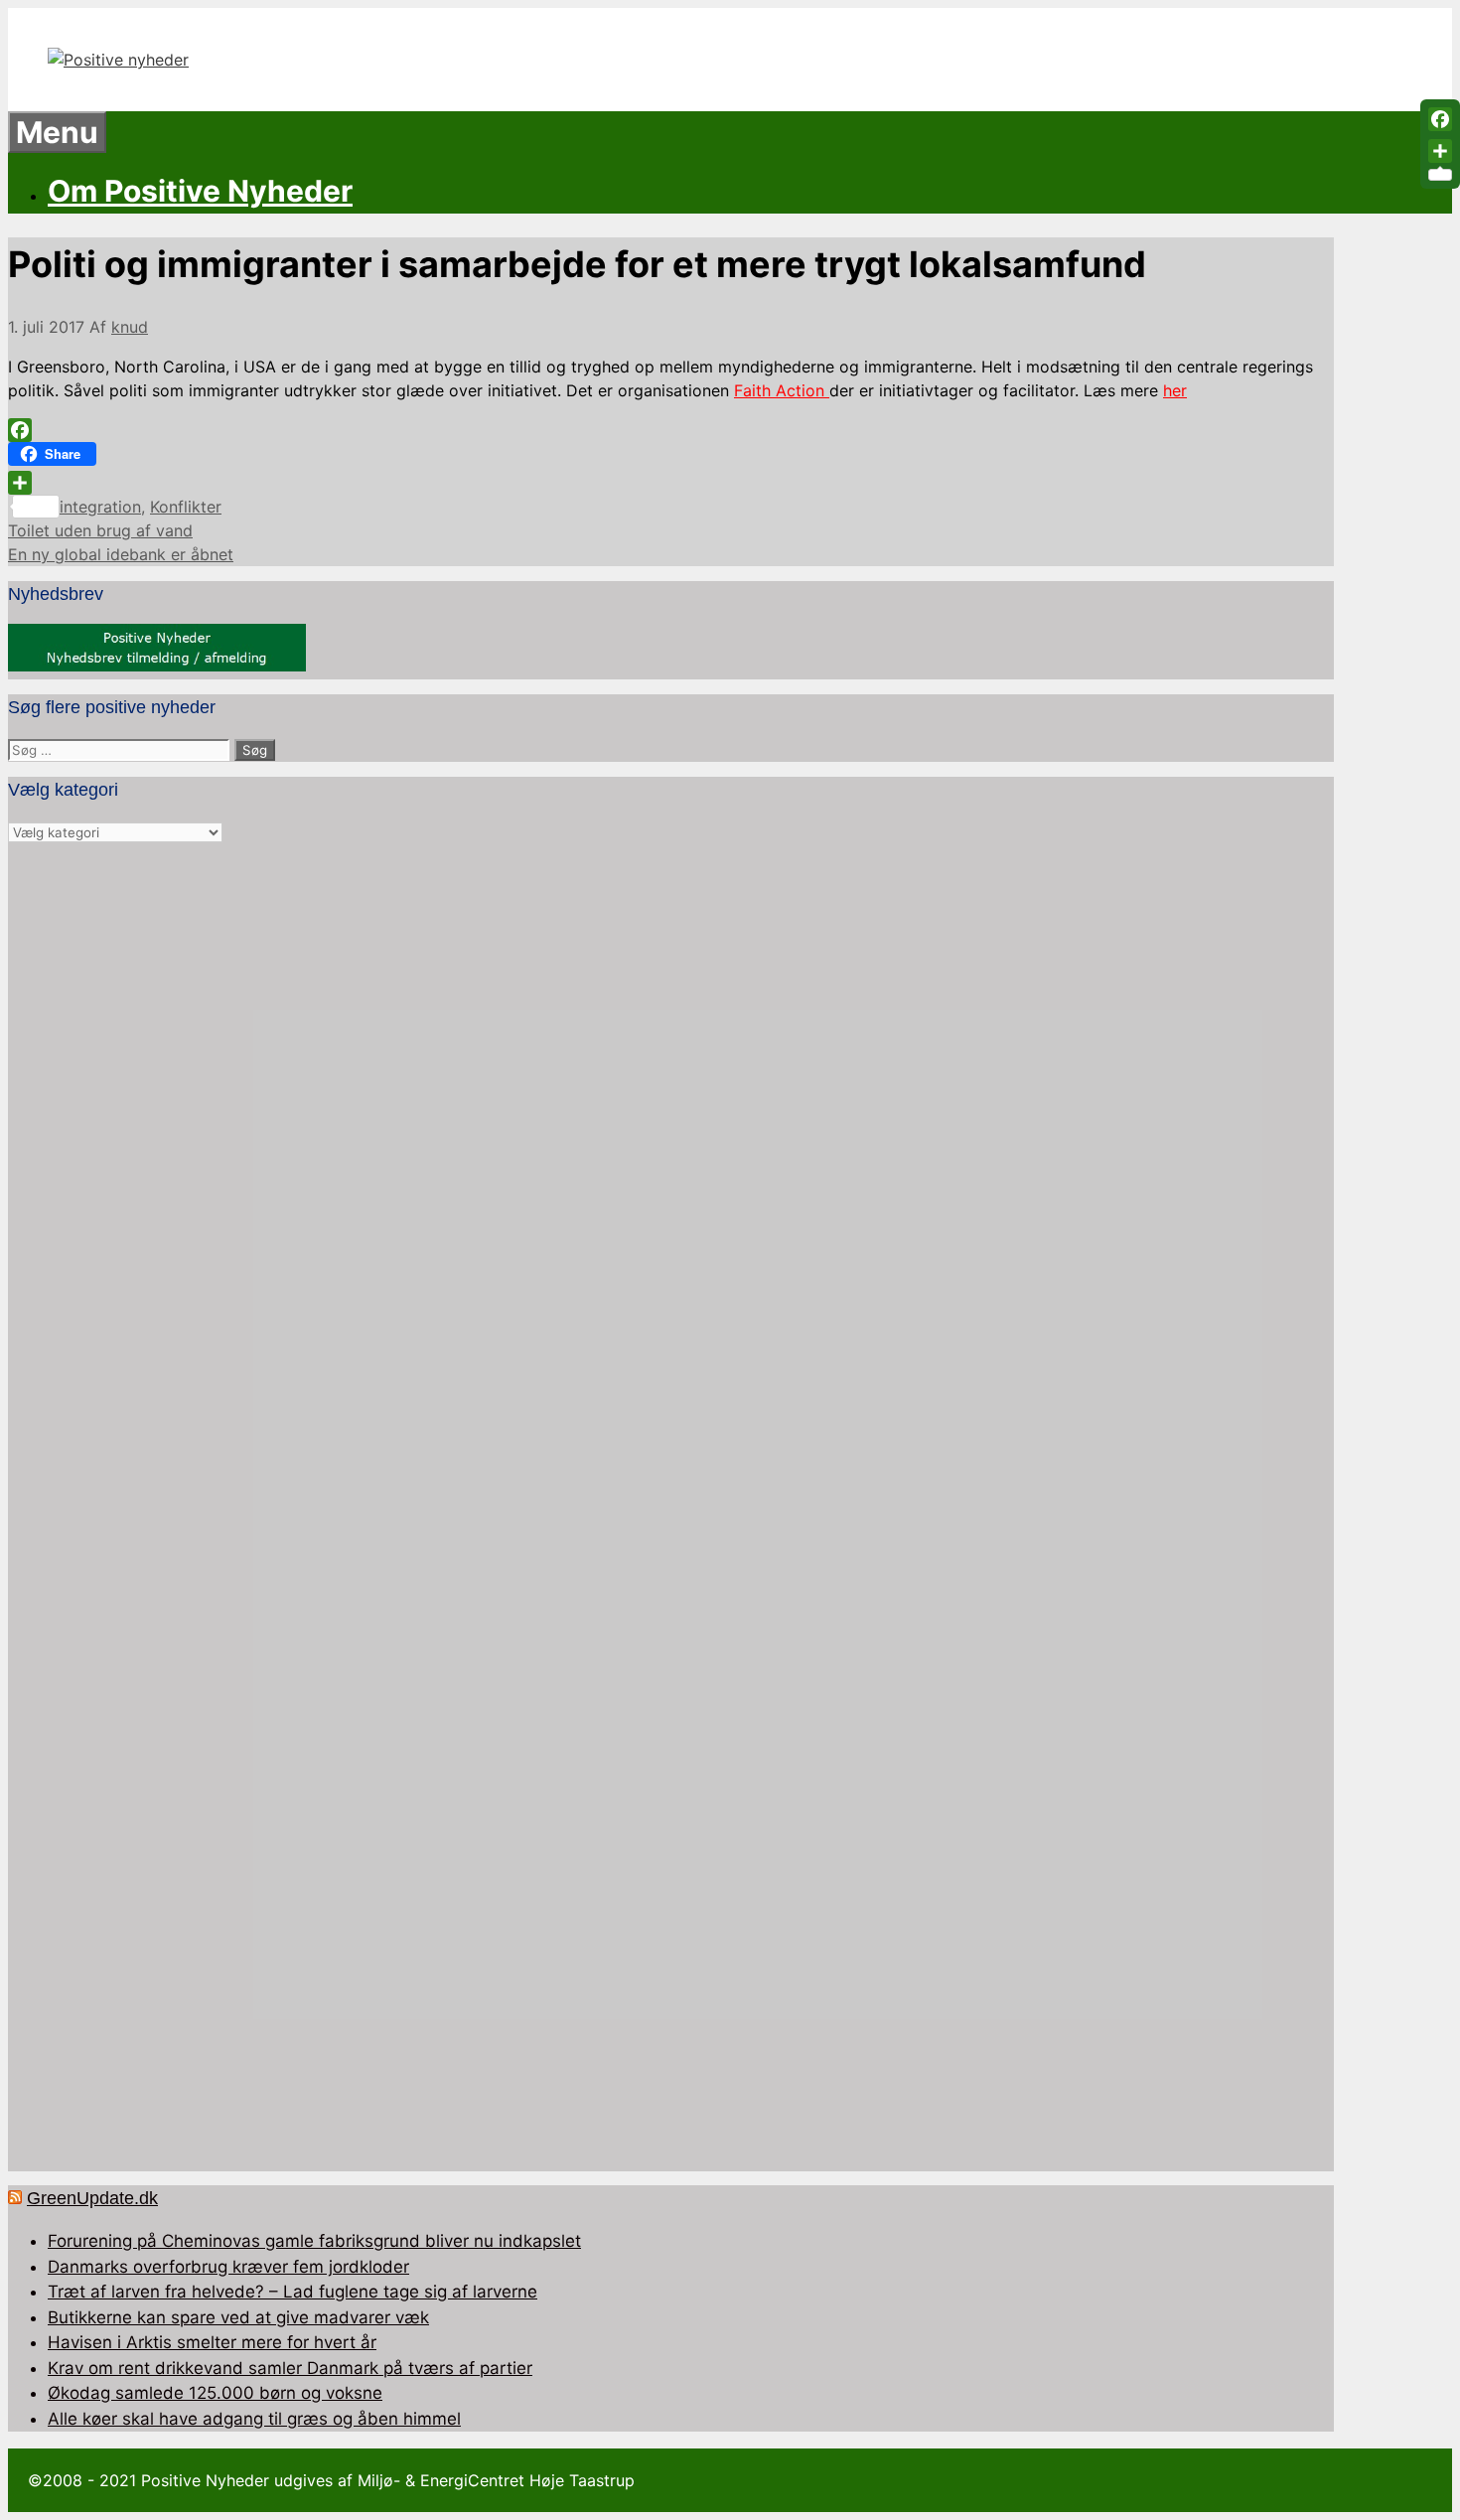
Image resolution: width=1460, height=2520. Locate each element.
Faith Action (782, 390)
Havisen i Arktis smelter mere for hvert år (212, 2342)
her (1175, 390)
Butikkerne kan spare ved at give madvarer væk (238, 2317)
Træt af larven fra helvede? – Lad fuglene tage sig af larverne (292, 2292)
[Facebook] (671, 430)
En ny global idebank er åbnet (121, 554)
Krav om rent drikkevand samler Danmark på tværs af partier (290, 2368)
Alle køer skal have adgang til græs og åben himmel (254, 2419)
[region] (671, 1508)
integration (100, 507)
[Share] (671, 483)
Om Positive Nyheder (200, 191)
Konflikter (186, 507)
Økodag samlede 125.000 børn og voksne (215, 2393)
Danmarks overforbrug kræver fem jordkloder (228, 2267)
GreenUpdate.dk (92, 2198)
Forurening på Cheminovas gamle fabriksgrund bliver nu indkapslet (314, 2241)
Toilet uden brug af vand (100, 530)
